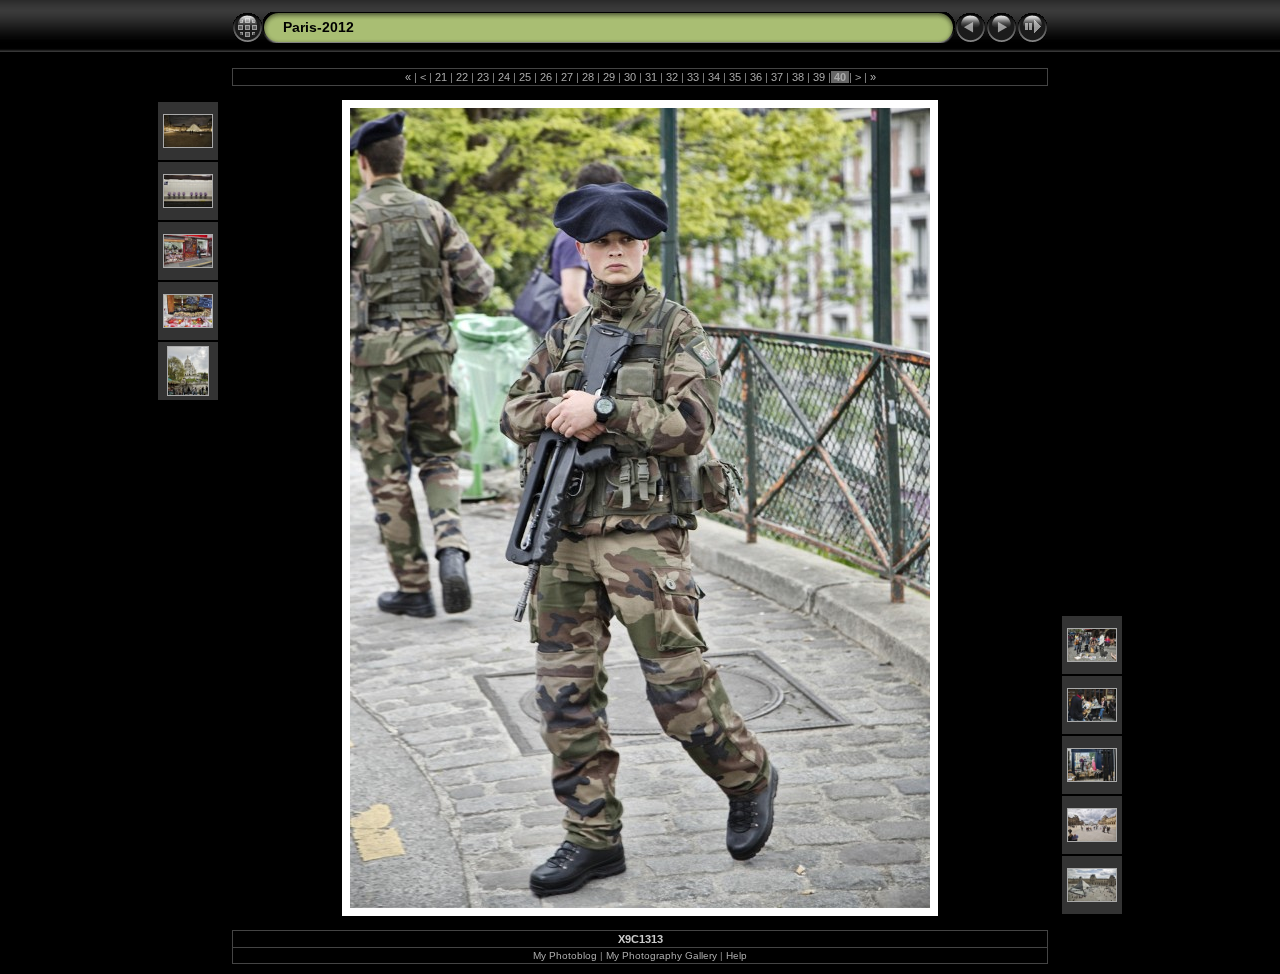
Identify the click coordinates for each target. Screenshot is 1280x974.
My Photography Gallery (661, 955)
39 (819, 77)
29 (609, 77)
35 (735, 77)
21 (441, 77)
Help (736, 955)
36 (756, 77)
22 (462, 77)
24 (504, 77)
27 (567, 77)
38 (798, 77)
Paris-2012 (318, 27)
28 (588, 77)
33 (693, 77)
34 (714, 77)
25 (525, 77)
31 (651, 77)
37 (777, 77)
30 (630, 77)
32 (672, 77)
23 (483, 77)
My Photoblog (565, 955)
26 (546, 77)
